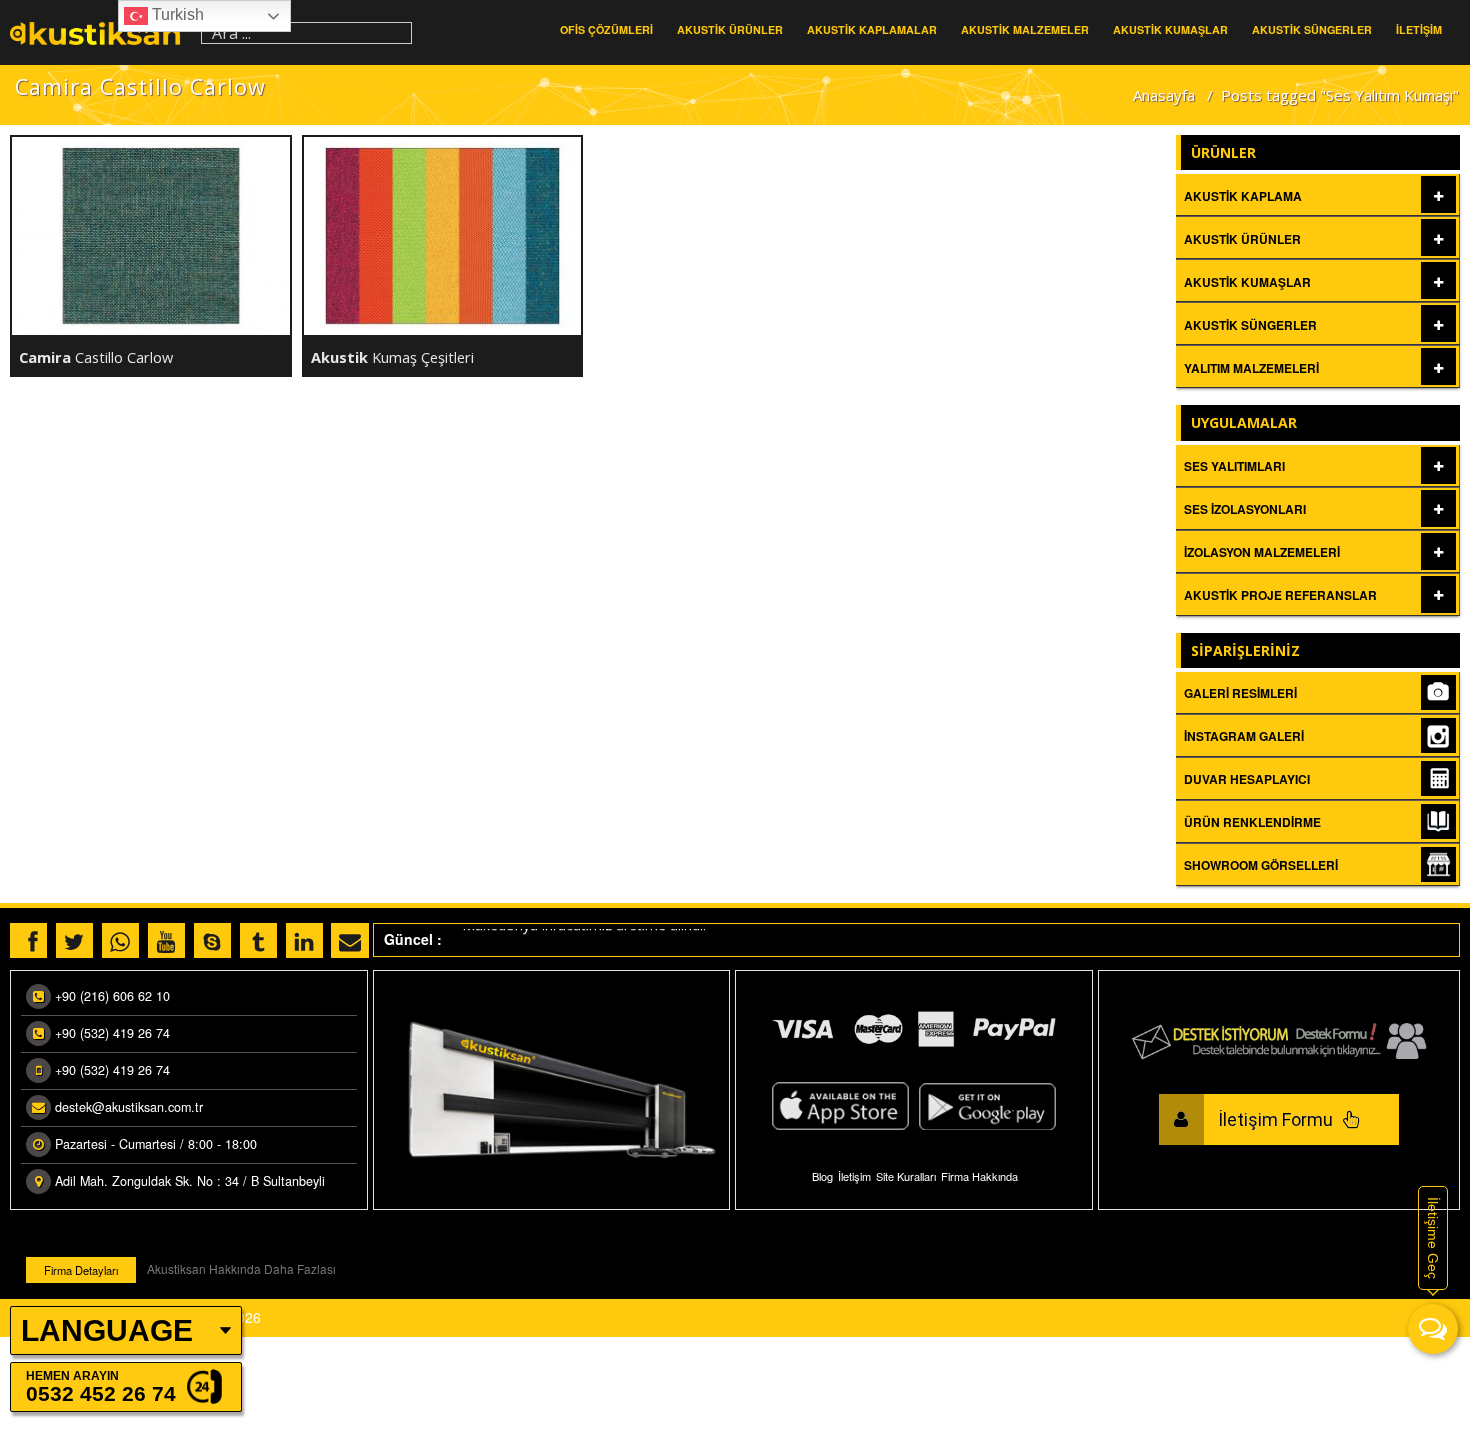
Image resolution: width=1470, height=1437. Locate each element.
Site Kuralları (906, 1176)
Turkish (176, 14)
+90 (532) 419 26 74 (112, 1033)
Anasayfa (1164, 95)
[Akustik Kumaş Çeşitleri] (443, 236)
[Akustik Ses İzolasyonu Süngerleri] (100, 32)
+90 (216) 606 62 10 (112, 996)
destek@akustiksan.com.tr (129, 1107)
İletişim (854, 1176)
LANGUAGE (107, 1330)
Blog (822, 1176)
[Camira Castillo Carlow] (151, 236)
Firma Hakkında (979, 1176)
